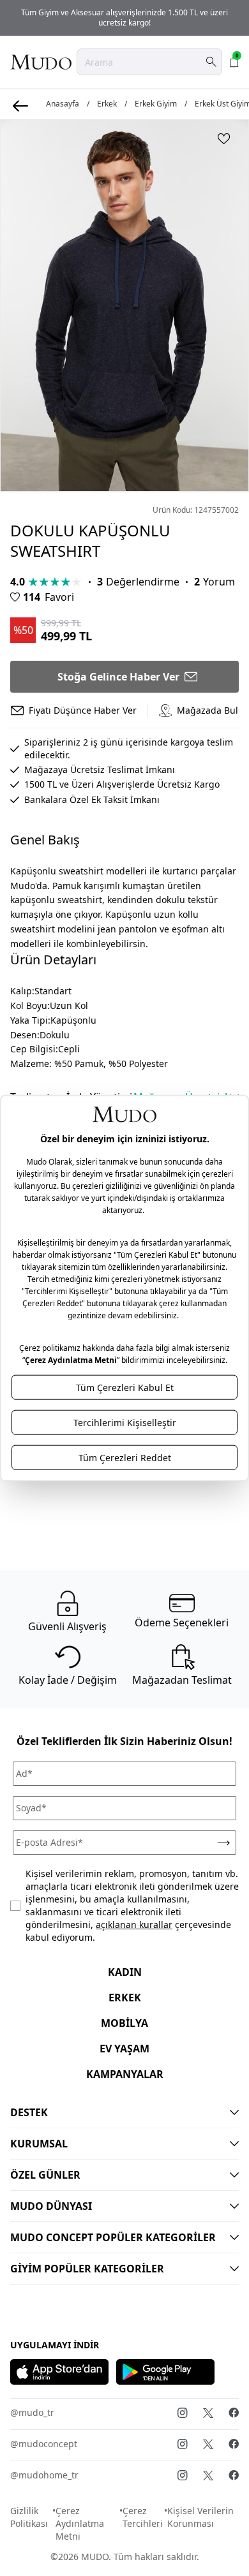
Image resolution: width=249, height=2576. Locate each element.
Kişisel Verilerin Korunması (200, 2517)
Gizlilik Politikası (29, 2517)
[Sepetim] (234, 62)
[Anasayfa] (41, 62)
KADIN (125, 1972)
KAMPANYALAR (125, 2074)
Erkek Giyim (156, 104)
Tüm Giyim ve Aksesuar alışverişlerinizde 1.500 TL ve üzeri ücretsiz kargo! (124, 18)
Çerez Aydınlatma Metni (80, 2523)
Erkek (107, 104)
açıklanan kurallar (134, 1925)
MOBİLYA (124, 2023)
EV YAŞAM (124, 2049)
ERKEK (125, 1998)
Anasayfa (63, 104)
